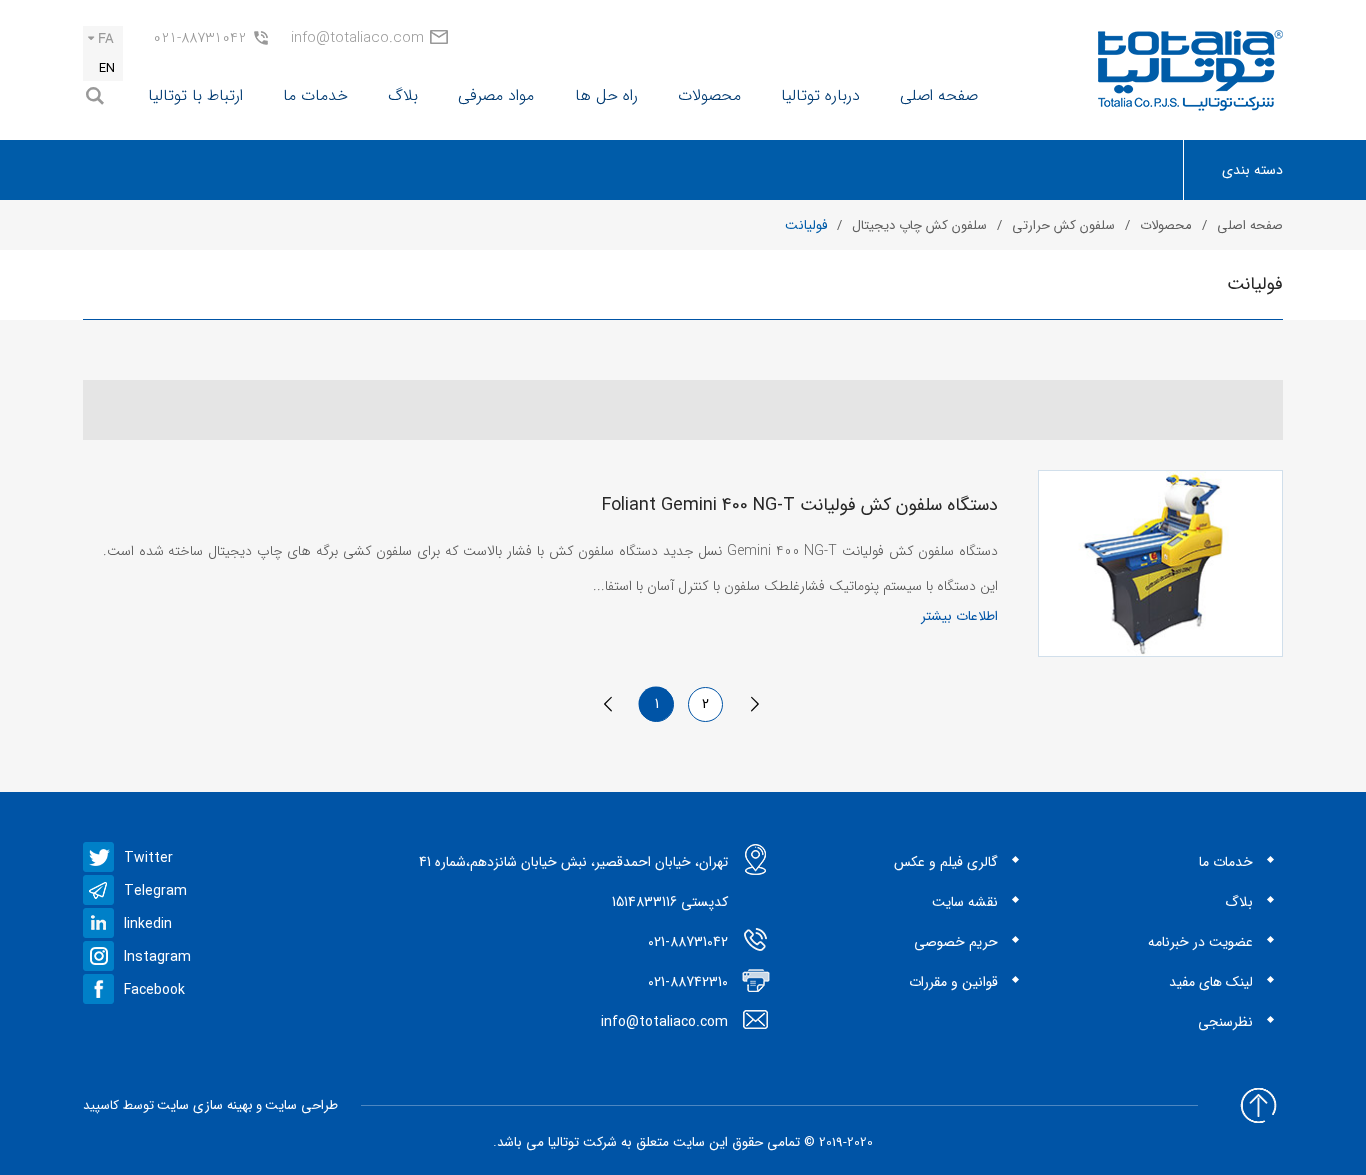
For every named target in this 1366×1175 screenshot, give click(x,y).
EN (107, 68)
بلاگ (403, 95)
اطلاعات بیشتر (959, 616)
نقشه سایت (965, 902)
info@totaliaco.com (357, 38)
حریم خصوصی (956, 942)
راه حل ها (606, 95)
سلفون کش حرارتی (1063, 225)
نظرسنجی (1225, 1022)
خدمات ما (315, 95)
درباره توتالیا (820, 95)
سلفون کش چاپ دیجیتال (919, 225)
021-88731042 (199, 38)
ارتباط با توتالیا (195, 95)
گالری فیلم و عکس (946, 862)
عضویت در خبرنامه (1200, 942)
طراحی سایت (301, 1105)
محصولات (709, 95)
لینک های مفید (1211, 982)
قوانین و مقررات (953, 982)
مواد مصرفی (496, 95)
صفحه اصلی (939, 95)
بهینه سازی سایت (205, 1105)
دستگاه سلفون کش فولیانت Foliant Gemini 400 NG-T (800, 505)
